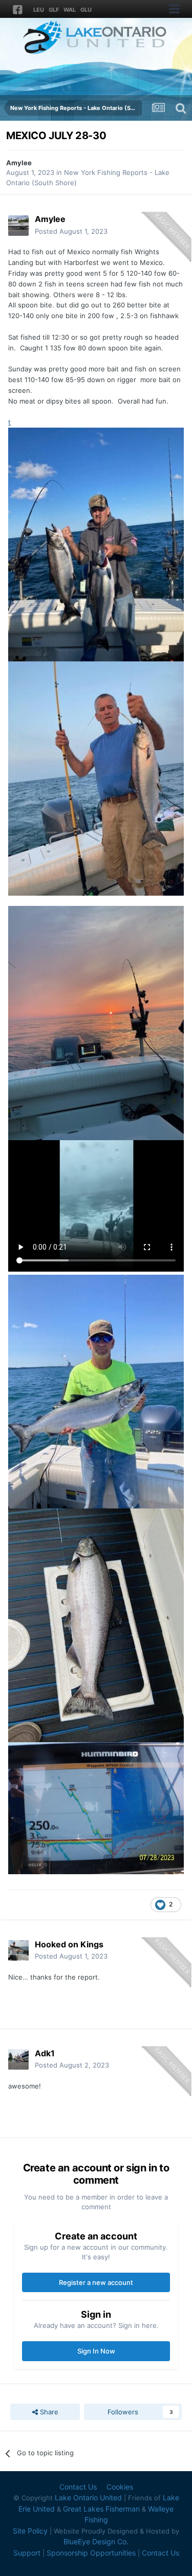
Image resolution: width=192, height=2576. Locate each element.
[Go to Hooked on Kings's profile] (18, 1950)
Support (27, 2553)
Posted (71, 231)
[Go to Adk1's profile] (18, 2059)
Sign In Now (96, 2351)
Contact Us (78, 2487)
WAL (70, 10)
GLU (86, 10)
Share (48, 2412)
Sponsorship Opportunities (91, 2553)
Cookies (120, 2487)
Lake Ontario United (88, 2497)
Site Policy (30, 2531)
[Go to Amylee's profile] (18, 226)
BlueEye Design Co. (96, 2541)
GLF (54, 10)
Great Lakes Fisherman (101, 2509)
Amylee (19, 163)
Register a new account (96, 2282)
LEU (39, 10)
